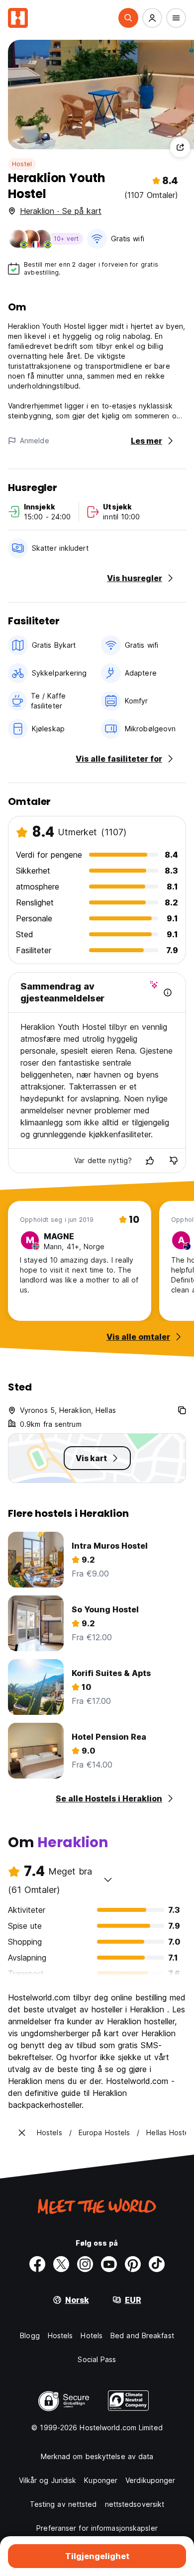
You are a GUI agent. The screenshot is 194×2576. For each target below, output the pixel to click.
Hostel (22, 164)
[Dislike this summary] (174, 1161)
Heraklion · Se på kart (61, 211)
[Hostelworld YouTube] (109, 2264)
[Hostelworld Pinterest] (133, 2264)
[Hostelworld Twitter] (61, 2264)
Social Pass (97, 2359)
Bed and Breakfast (142, 2335)
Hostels (60, 2335)
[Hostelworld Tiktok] (157, 2264)
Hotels (92, 2335)
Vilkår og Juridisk (48, 2480)
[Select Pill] (128, 18)
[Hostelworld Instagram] (85, 2264)
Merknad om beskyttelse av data (97, 2456)
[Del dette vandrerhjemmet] (180, 147)
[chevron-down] (108, 1880)
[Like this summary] (150, 1161)
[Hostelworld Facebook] (37, 2264)
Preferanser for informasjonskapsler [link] (97, 2528)
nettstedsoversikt (135, 2504)
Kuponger (101, 2480)
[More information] (168, 992)
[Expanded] (22, 2133)
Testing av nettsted (63, 2504)
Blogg (30, 2335)
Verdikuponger (150, 2480)
